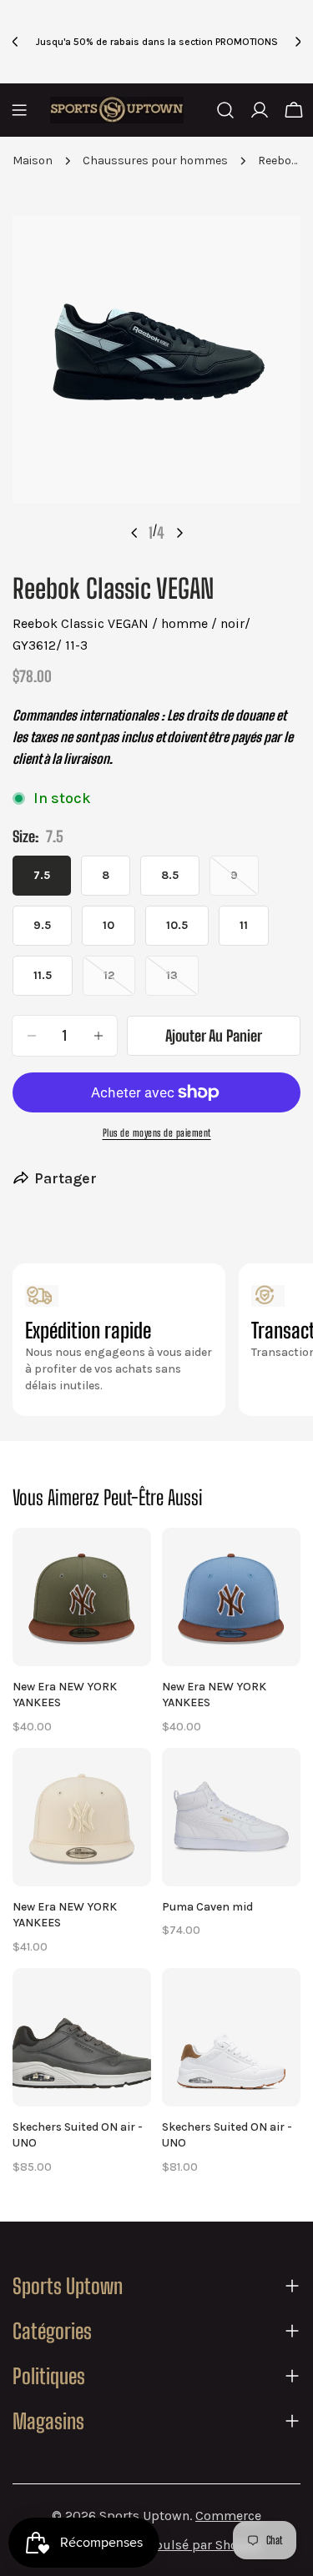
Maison (33, 161)
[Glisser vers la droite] (179, 533)
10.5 (177, 925)
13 (182, 982)
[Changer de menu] (19, 110)
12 (119, 982)
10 (109, 925)
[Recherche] (225, 110)
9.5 (42, 925)
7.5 (42, 875)
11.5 (43, 975)
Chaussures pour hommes (155, 161)
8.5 (170, 875)
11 (244, 925)
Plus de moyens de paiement (157, 1133)
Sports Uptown (144, 2516)
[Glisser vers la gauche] (134, 533)
